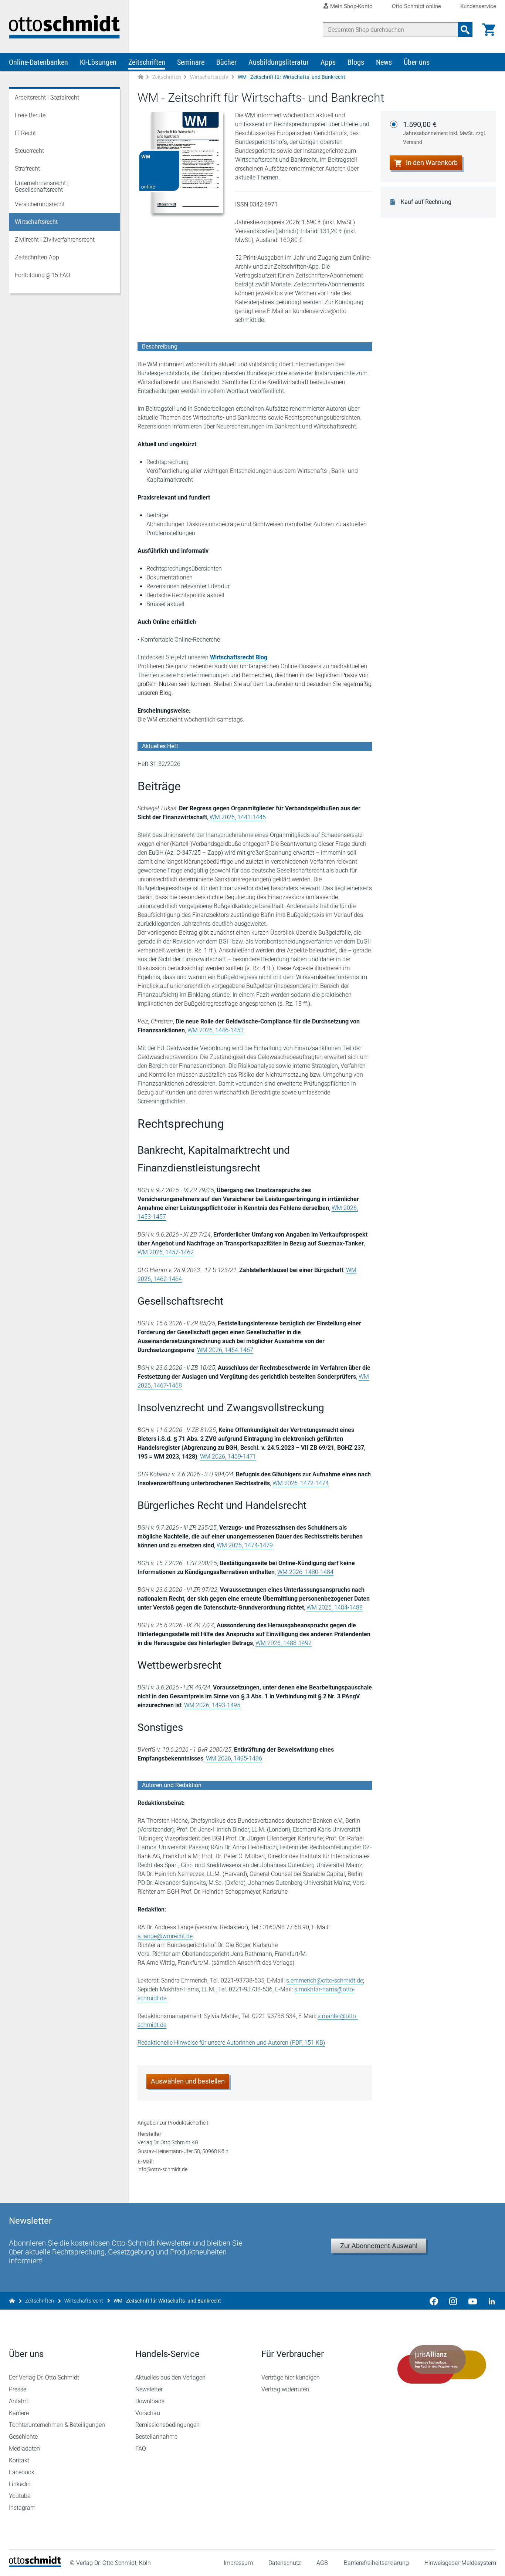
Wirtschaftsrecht (209, 77)
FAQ (141, 2449)
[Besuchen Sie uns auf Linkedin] (489, 2301)
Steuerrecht (29, 151)
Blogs (356, 62)
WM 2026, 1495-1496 (234, 1758)
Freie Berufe (30, 115)
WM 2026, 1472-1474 (301, 1483)
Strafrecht (27, 169)
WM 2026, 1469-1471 (228, 1457)
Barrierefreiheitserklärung (376, 2563)
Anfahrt (18, 2401)
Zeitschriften (147, 62)
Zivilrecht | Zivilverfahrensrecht (55, 240)
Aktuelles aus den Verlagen (170, 2377)
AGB (322, 2563)
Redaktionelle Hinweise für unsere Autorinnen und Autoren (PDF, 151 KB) (231, 2043)
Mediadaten (24, 2449)
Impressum (238, 2563)
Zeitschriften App (37, 257)
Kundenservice (478, 6)
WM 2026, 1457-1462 (166, 1252)
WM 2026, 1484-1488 (335, 1608)
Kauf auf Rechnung (426, 202)
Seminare (191, 62)
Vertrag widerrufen (285, 2389)
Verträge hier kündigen (291, 2377)
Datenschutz (285, 2563)
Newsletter (149, 2389)
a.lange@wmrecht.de (165, 1936)
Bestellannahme (156, 2437)
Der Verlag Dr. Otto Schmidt (44, 2377)
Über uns (417, 62)
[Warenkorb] (489, 30)
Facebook (22, 2472)
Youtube (20, 2496)
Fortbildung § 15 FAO (43, 275)
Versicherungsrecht (40, 204)
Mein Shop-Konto (351, 6)
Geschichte (23, 2437)
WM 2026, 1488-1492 (284, 1643)
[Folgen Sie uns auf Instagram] (453, 2301)
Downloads (150, 2401)
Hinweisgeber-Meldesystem (460, 2563)
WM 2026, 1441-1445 (238, 817)
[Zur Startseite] (140, 77)
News (384, 62)
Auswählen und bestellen (188, 2081)
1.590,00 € (445, 132)
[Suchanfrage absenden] (465, 30)
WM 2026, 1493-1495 (212, 1705)
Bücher (226, 62)
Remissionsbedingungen (167, 2425)
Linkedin (20, 2484)
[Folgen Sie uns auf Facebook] (434, 2301)
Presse (18, 2389)
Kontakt (19, 2460)
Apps (328, 62)
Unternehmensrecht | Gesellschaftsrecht (42, 186)
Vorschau (148, 2413)
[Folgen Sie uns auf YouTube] (472, 2301)
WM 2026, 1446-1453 (216, 1030)
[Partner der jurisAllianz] (442, 2364)
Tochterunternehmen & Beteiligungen (57, 2425)
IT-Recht (25, 133)
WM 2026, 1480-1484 (305, 1572)
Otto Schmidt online (416, 6)
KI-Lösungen (98, 62)
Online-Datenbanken (38, 62)
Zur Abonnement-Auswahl (379, 2246)
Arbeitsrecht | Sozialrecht (47, 97)
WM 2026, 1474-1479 (245, 1545)
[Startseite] (35, 2565)
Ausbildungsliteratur (279, 62)
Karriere (19, 2413)
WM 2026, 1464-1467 (225, 1350)
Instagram (22, 2508)
